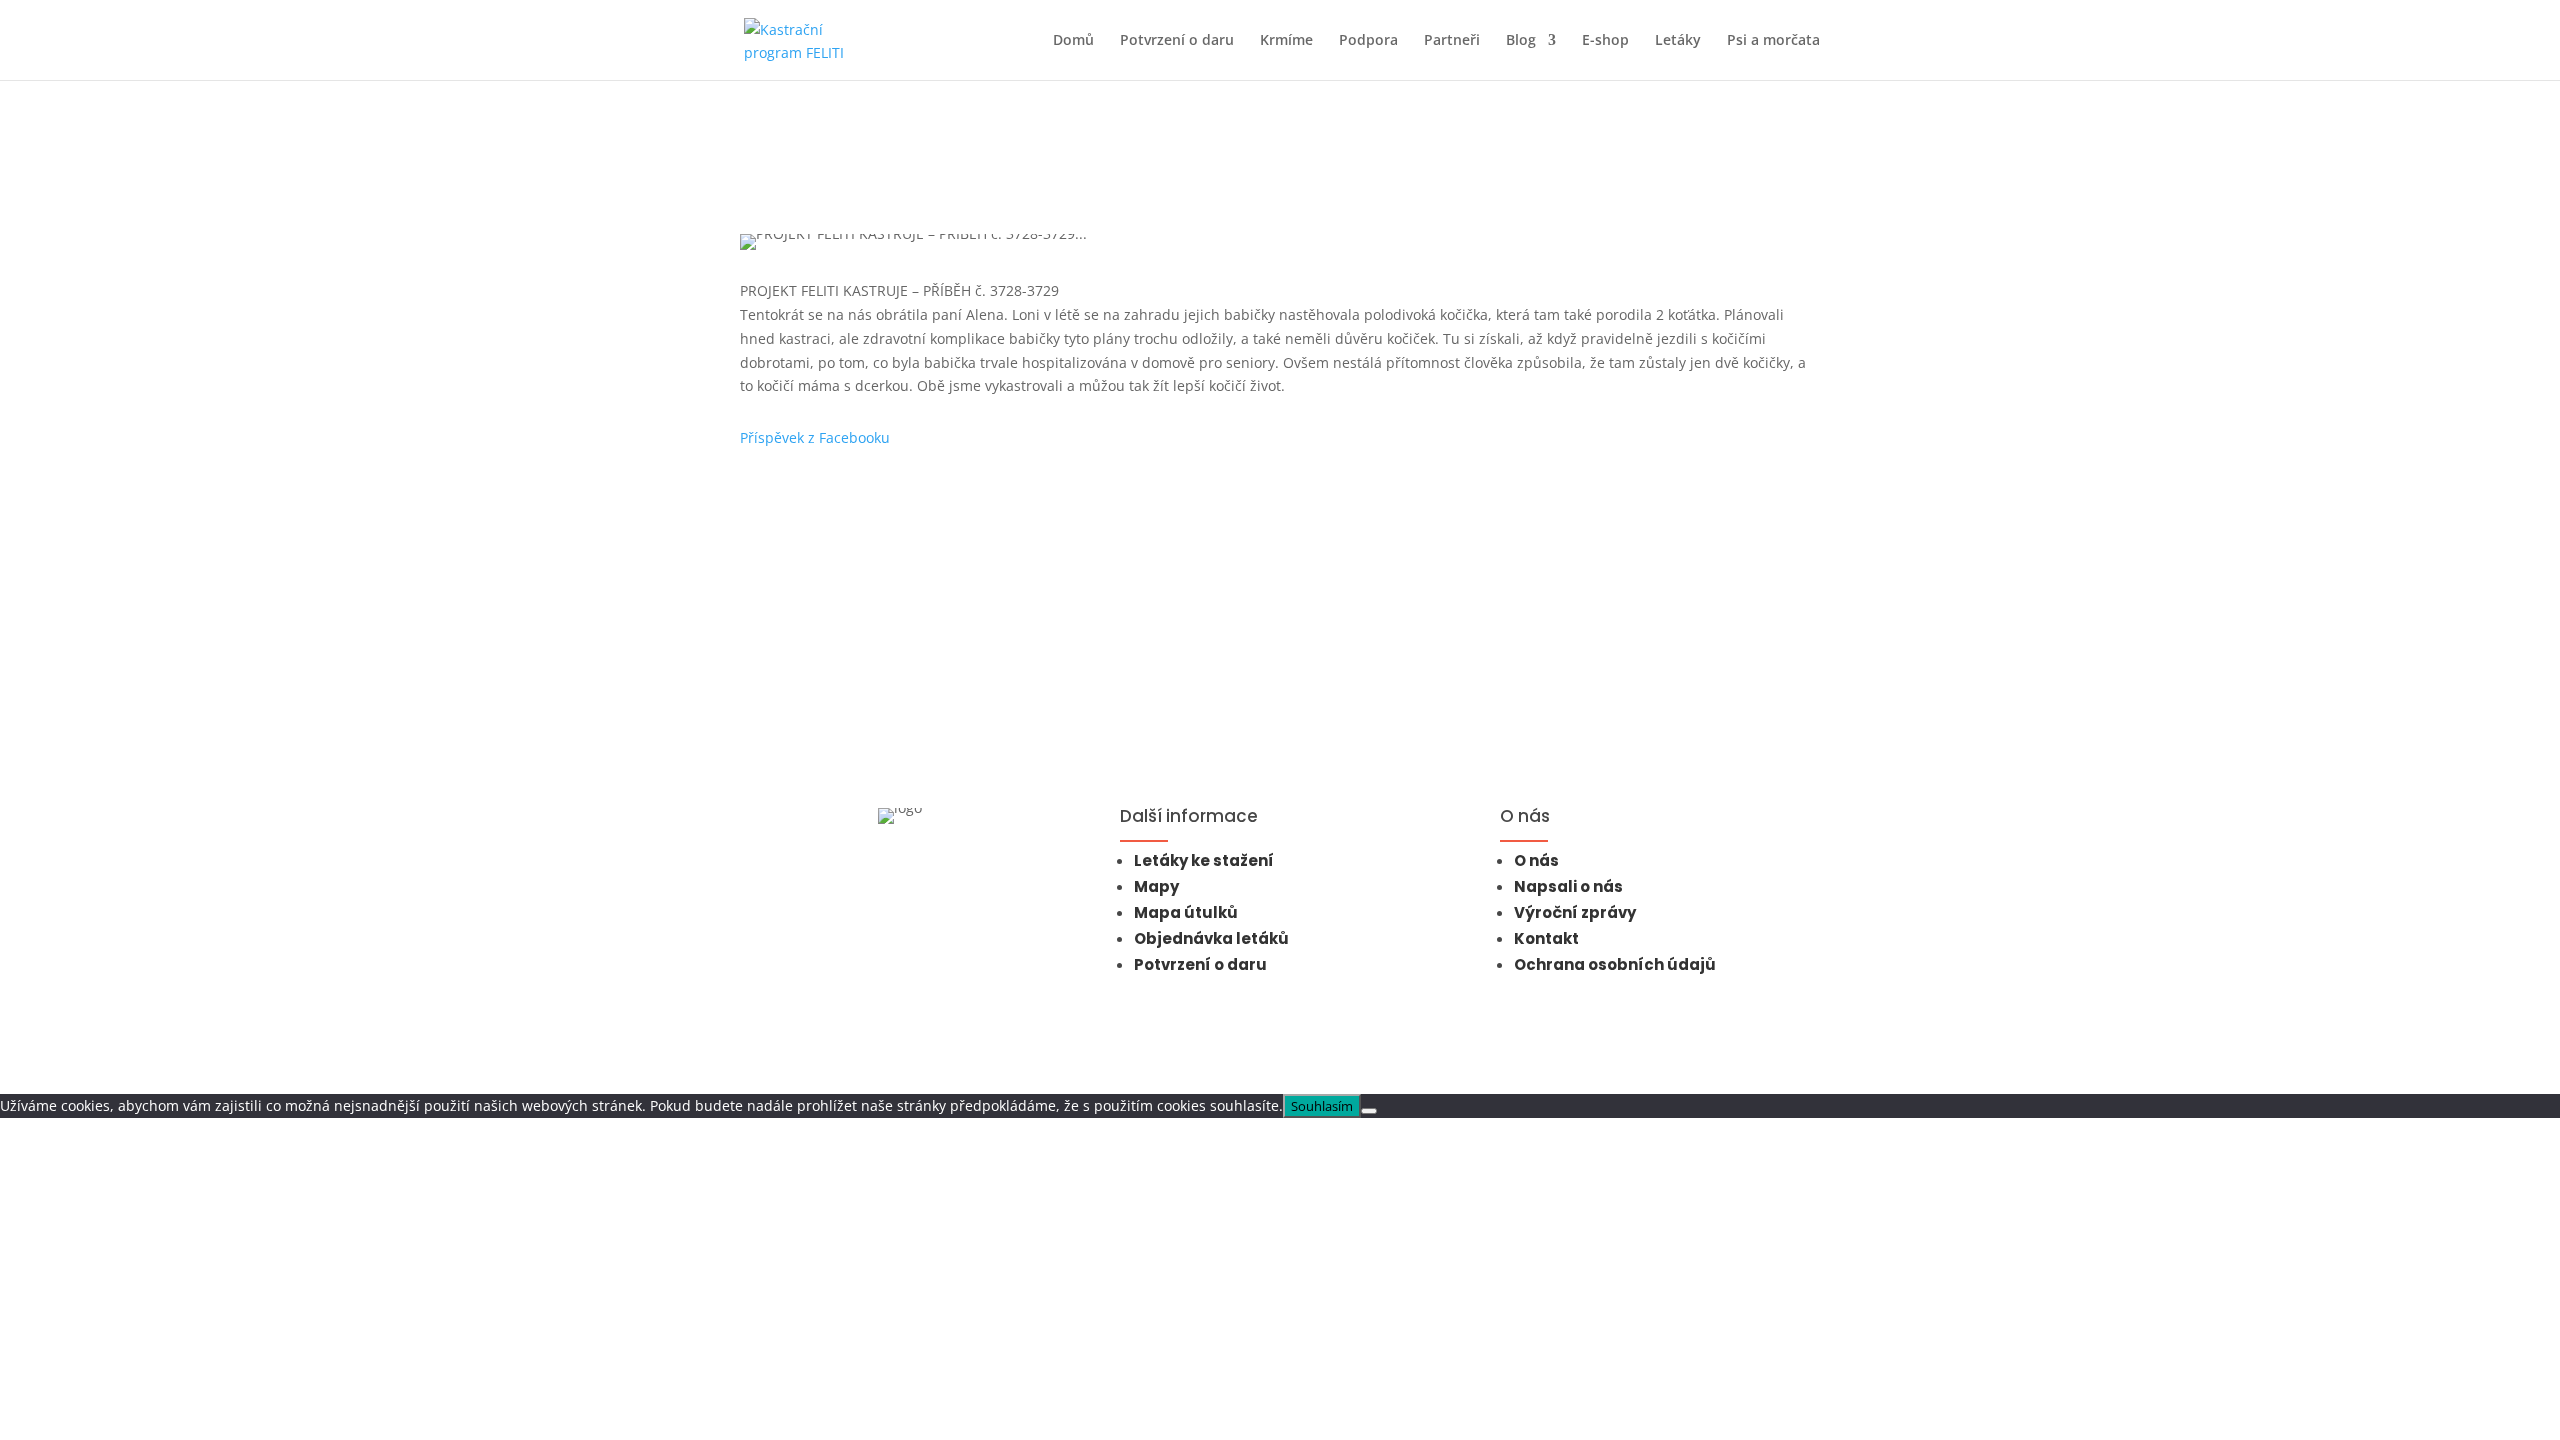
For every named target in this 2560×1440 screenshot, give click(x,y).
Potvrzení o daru (1177, 41)
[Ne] (1369, 1111)
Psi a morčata (1773, 41)
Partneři (1452, 41)
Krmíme (1286, 41)
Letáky (1678, 41)
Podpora (1368, 41)
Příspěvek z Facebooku (815, 437)
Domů (1073, 41)
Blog (1521, 41)
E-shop (1605, 41)
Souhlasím (1322, 1106)
